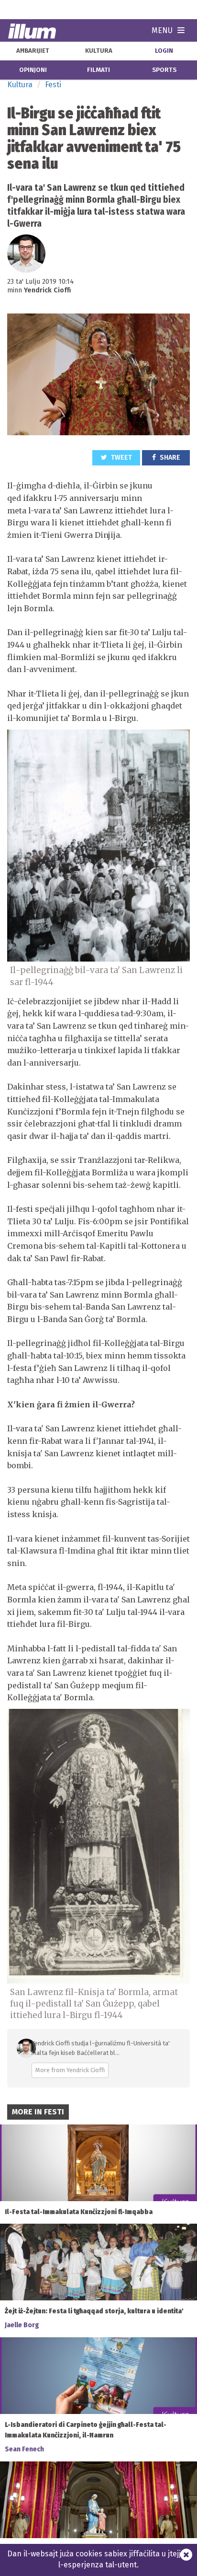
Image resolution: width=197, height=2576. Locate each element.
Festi (53, 85)
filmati (98, 70)
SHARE (169, 458)
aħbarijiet (33, 51)
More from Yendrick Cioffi (70, 2070)
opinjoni (33, 70)
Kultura (20, 85)
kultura (99, 51)
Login (164, 51)
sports (164, 70)
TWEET (121, 458)
